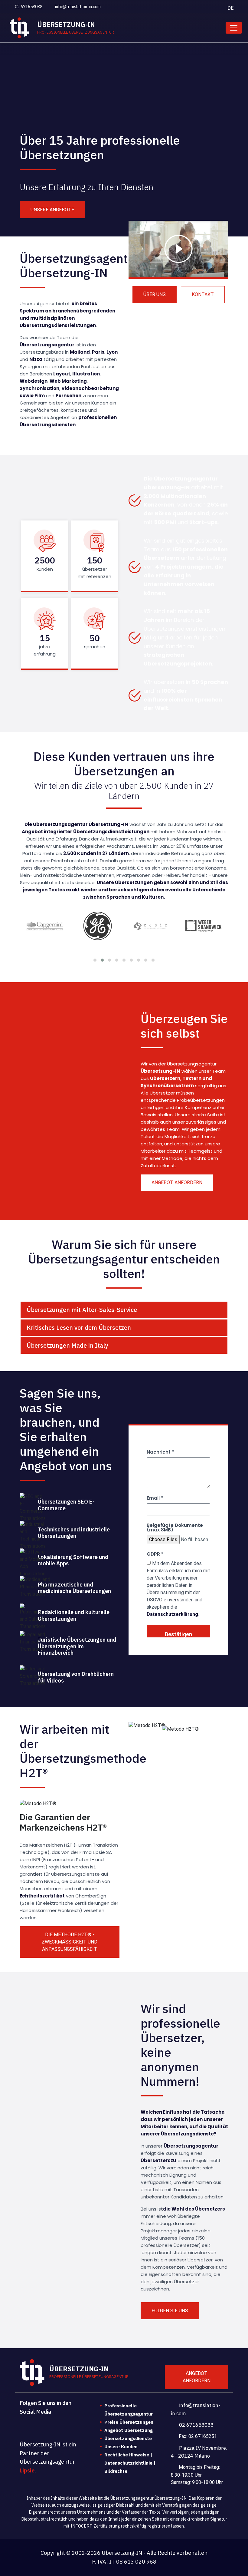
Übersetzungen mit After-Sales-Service (82, 1310)
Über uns (155, 294)
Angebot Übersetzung (129, 2430)
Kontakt (203, 294)
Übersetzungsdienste (128, 2438)
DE (231, 8)
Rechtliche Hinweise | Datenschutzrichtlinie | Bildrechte (130, 2463)
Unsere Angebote (52, 210)
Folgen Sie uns (170, 2311)
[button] (95, 960)
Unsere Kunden (121, 2447)
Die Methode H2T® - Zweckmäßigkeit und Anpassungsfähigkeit (70, 1942)
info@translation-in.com (77, 7)
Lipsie (27, 2470)
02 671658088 (28, 7)
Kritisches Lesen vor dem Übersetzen (79, 1328)
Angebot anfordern (177, 1182)
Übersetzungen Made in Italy (67, 1345)
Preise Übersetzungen (129, 2422)
